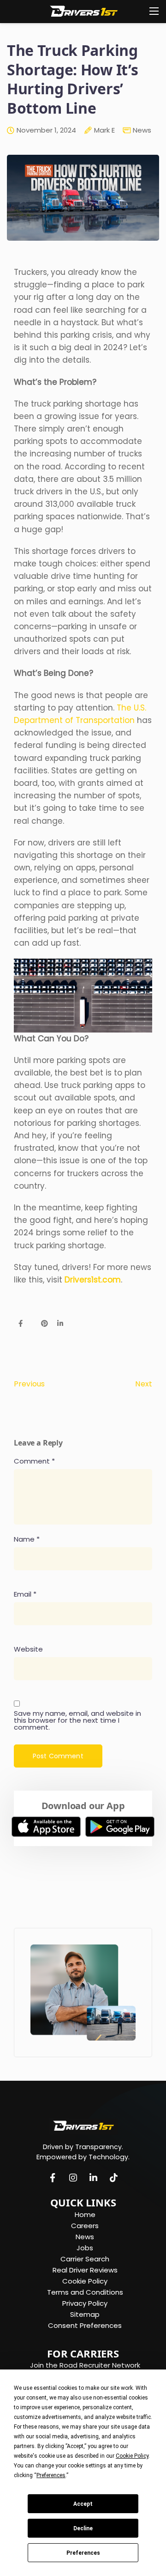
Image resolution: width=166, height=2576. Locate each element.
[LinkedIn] (93, 2179)
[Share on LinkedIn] (60, 1324)
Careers (85, 2226)
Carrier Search (85, 2259)
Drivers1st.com (93, 1280)
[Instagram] (73, 2179)
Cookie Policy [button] (132, 2456)
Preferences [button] (51, 2475)
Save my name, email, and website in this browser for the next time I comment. (77, 1720)
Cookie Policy (85, 2281)
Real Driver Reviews (85, 2270)
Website (28, 1649)
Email (25, 1594)
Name (27, 1539)
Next (144, 1384)
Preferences (83, 2553)
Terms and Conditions (85, 2292)
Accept (83, 2504)
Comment (34, 1461)
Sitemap (85, 2314)
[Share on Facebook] (21, 1324)
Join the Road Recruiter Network (85, 2365)
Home (85, 2215)
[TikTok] (113, 2179)
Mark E (104, 131)
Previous (29, 1384)
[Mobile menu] (154, 11)
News (142, 130)
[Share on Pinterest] (44, 1324)
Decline (83, 2528)
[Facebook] (53, 2179)
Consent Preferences (85, 2325)
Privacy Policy (85, 2303)
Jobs (85, 2248)
